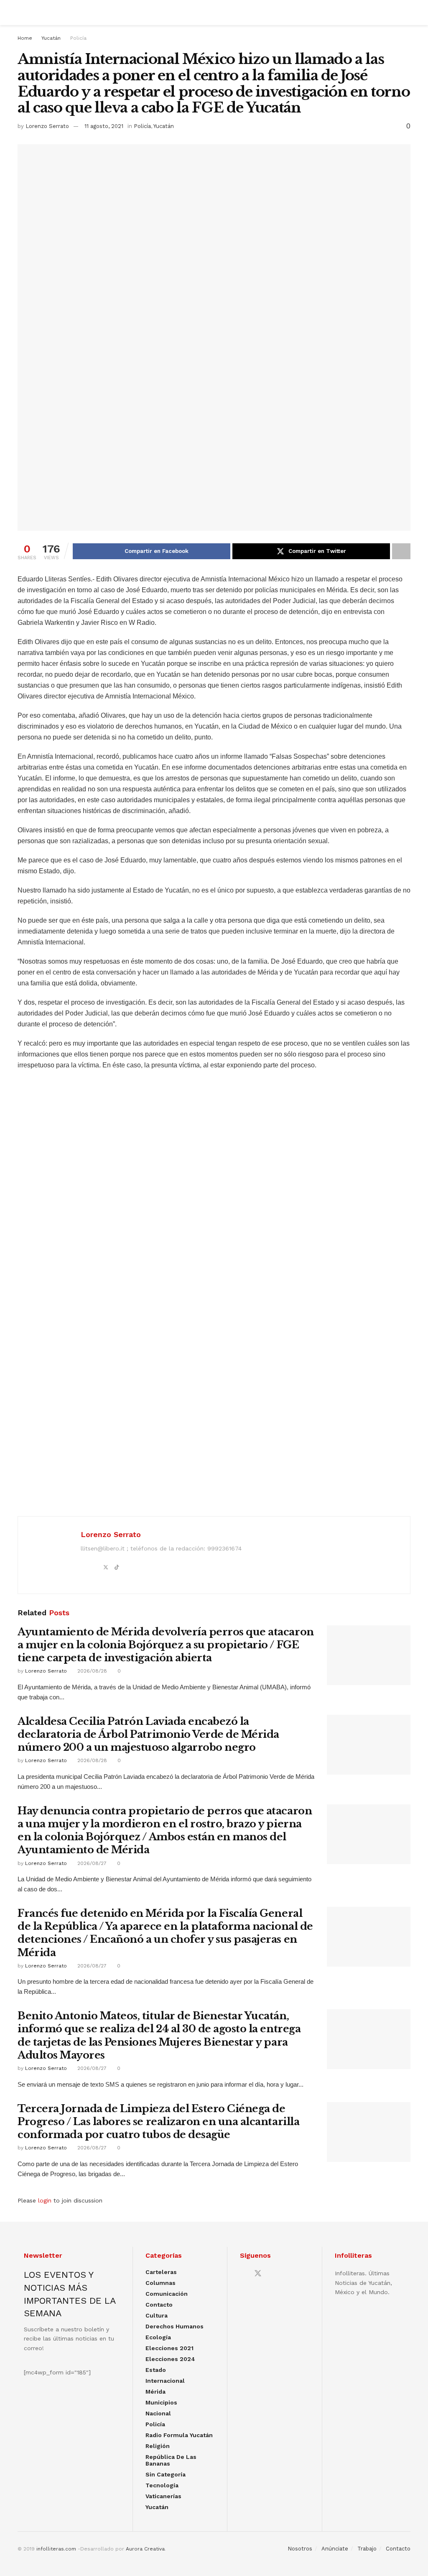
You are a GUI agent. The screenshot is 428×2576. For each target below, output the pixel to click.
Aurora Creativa (145, 2549)
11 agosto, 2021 (104, 126)
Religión (158, 2446)
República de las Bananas (171, 2460)
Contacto (159, 2305)
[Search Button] (407, 13)
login (45, 2200)
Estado (156, 2370)
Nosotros (300, 2549)
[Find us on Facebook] (243, 2274)
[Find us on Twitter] (258, 2274)
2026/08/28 (91, 1671)
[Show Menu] (21, 13)
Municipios (161, 2402)
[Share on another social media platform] (401, 551)
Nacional (158, 2413)
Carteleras (161, 2272)
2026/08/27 (91, 1863)
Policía (78, 38)
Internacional (165, 2381)
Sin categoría (166, 2474)
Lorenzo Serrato (47, 126)
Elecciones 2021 (169, 2348)
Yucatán (51, 38)
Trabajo (367, 2549)
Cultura (157, 2315)
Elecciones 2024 (170, 2359)
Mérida (155, 2392)
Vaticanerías (163, 2496)
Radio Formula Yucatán (179, 2435)
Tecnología (162, 2485)
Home (25, 38)
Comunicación (167, 2294)
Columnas (160, 2283)
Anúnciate (335, 2549)
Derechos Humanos (175, 2326)
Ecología (158, 2337)
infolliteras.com (56, 2549)
